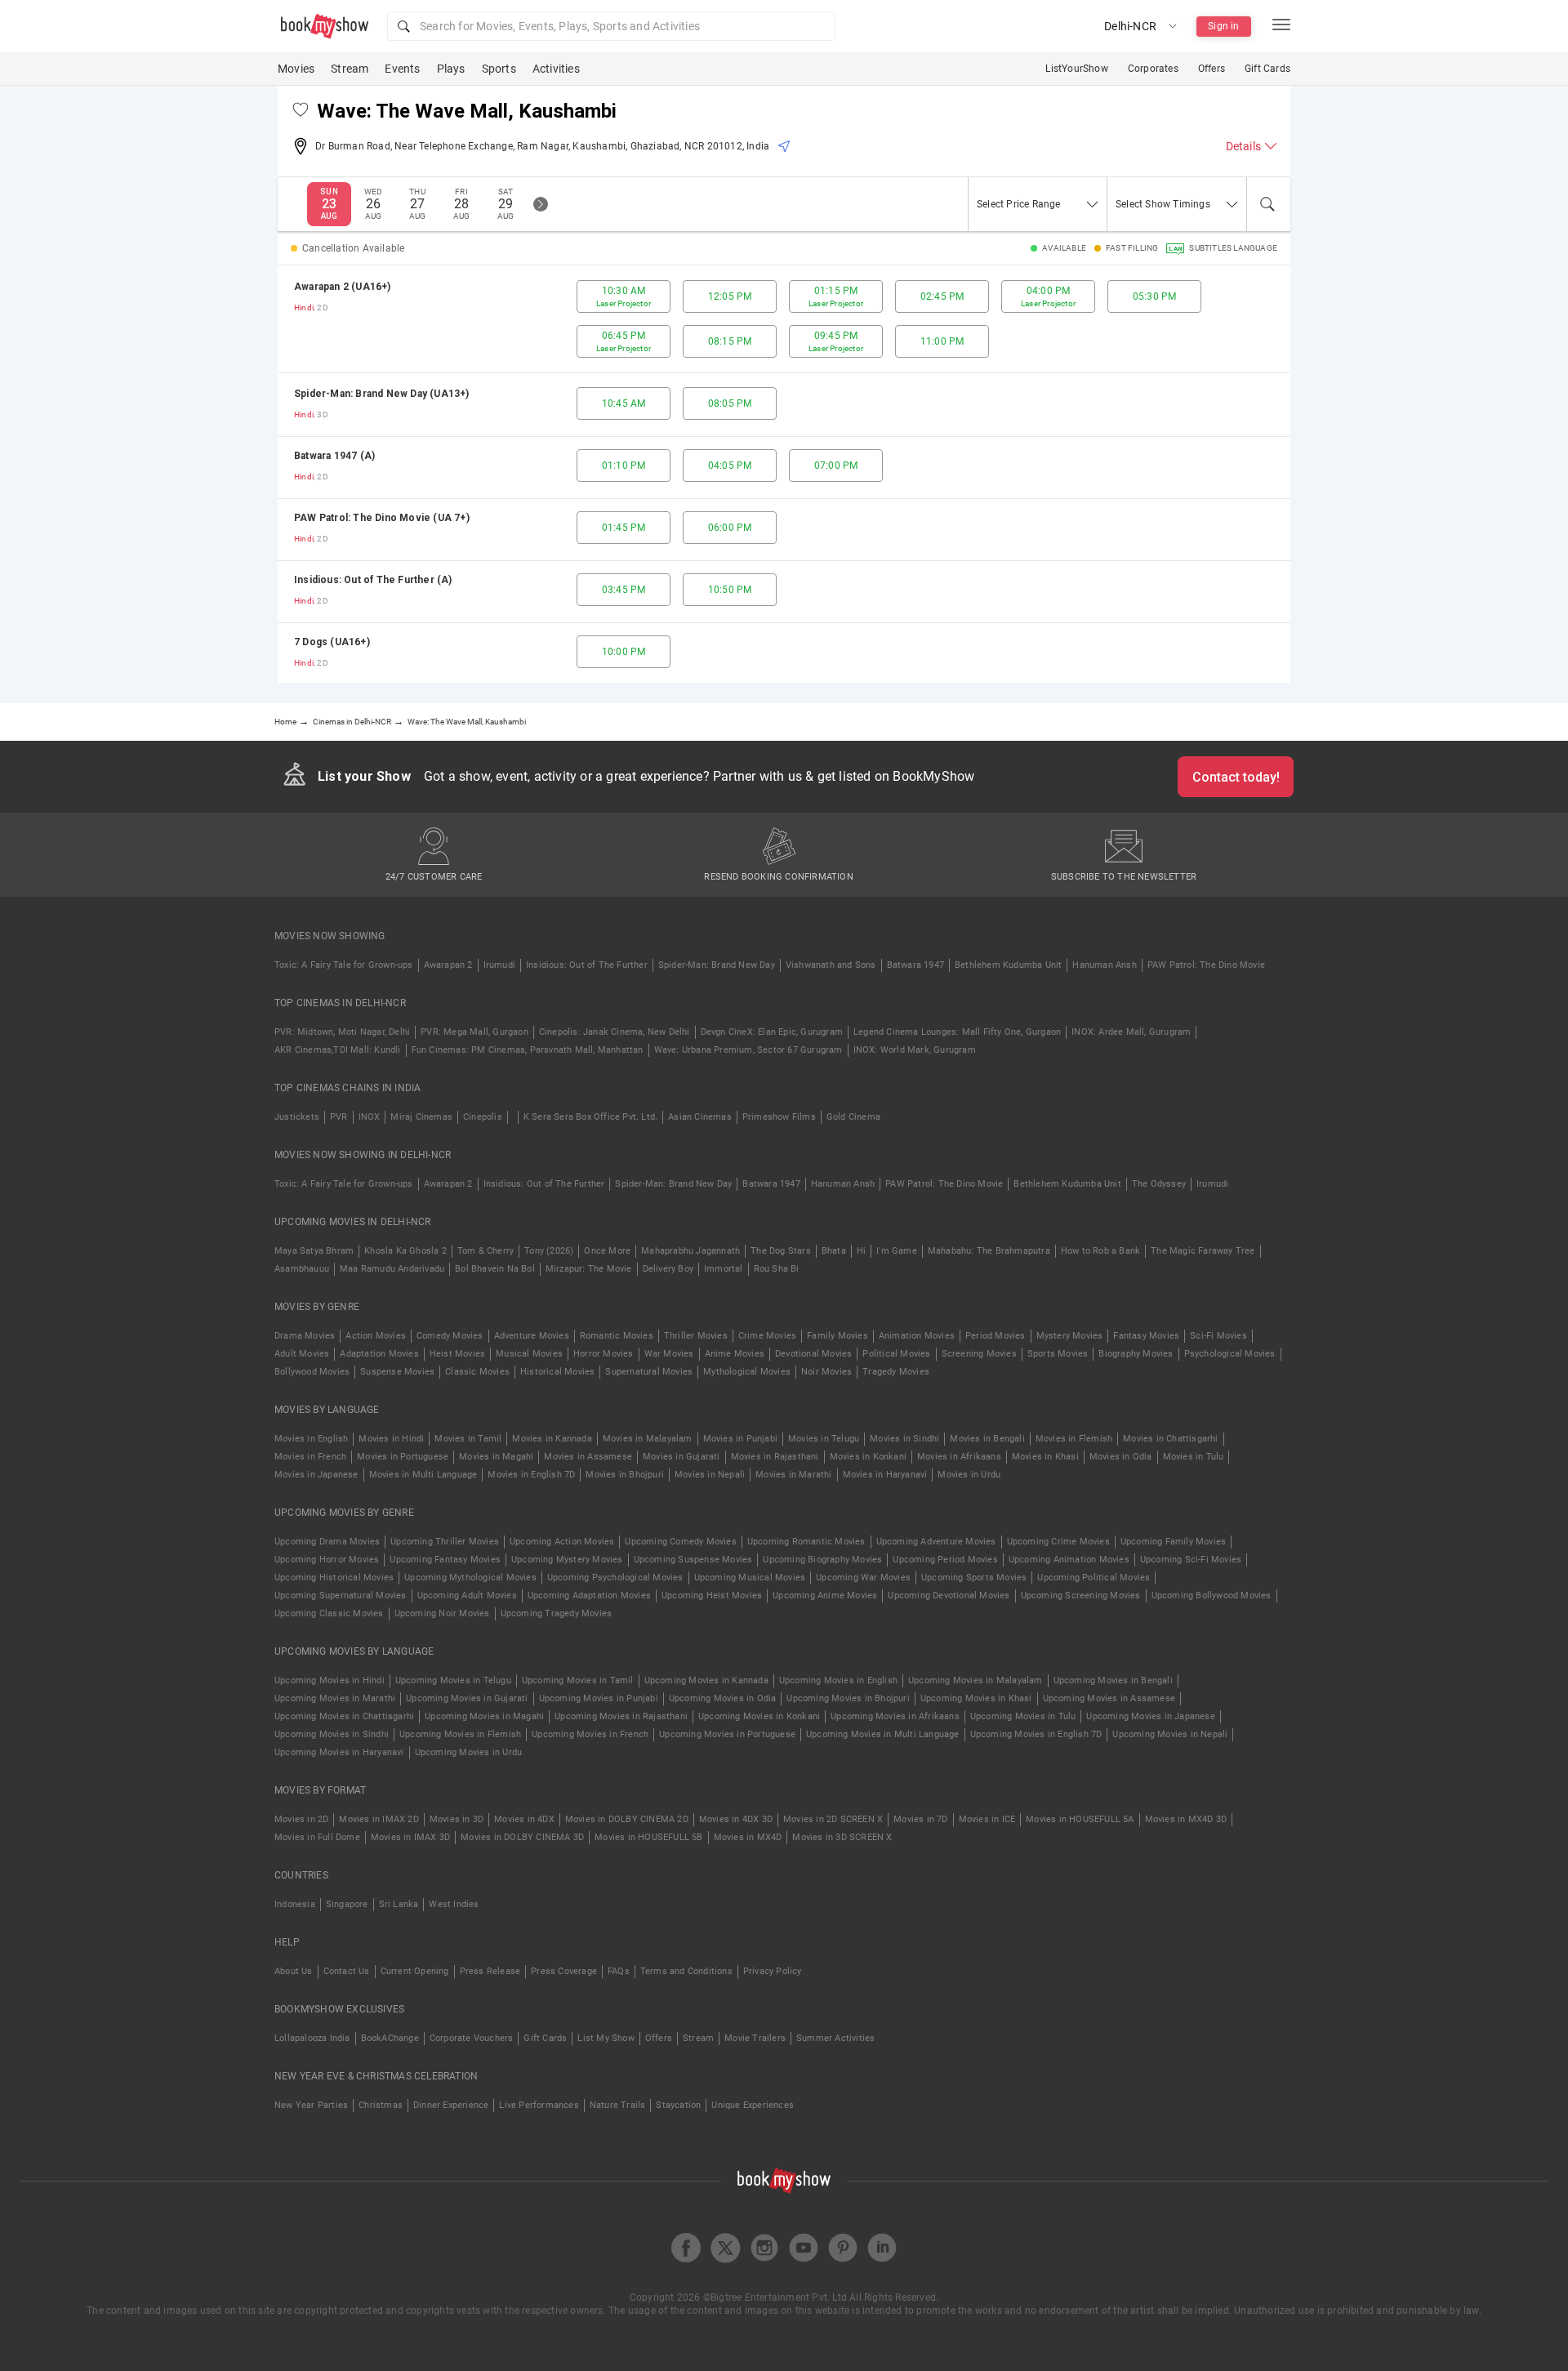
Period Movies (996, 1336)
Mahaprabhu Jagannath (690, 1251)
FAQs (619, 1971)
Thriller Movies (696, 1336)
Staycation (678, 2105)
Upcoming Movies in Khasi (976, 1698)
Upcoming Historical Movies (334, 1578)
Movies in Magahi (496, 1457)
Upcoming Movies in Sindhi (332, 1734)
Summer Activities (835, 2038)
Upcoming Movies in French (590, 1734)
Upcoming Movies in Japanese (1150, 1716)
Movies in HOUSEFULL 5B (648, 1837)
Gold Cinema (853, 1117)
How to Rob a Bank (1100, 1251)
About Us (294, 1971)
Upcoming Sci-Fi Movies (1191, 1560)
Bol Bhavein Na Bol (495, 1269)
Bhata (834, 1251)
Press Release (490, 1971)
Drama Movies (305, 1336)
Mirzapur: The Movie (589, 1269)
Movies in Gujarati (682, 1457)
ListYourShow (1076, 69)
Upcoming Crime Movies (1058, 1542)
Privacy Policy (773, 1971)
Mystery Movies (1070, 1336)
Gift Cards (1267, 69)
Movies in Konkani (868, 1457)
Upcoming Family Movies (1173, 1542)
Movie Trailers (755, 2038)
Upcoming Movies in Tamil (578, 1680)
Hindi (304, 308)
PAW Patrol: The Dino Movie (1206, 965)
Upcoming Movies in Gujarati (467, 1698)
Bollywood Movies (312, 1372)
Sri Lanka (399, 1904)
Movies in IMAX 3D (410, 1837)
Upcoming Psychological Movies (615, 1578)
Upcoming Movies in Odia (723, 1698)
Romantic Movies (617, 1336)
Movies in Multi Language (423, 1475)
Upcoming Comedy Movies (680, 1542)
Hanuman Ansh (1104, 965)
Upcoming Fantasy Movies (445, 1560)
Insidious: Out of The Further (587, 965)
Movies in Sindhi (904, 1439)
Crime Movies (767, 1336)
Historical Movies (557, 1372)
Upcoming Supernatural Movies (341, 1596)
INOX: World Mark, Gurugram (915, 1050)
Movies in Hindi (391, 1439)
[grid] (784, 474)
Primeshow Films (779, 1117)
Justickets (297, 1117)
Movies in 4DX (524, 1819)
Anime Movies (735, 1354)
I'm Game (897, 1251)
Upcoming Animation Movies (1069, 1560)
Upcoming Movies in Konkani (759, 1716)
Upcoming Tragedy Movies (557, 1613)
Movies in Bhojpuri (625, 1475)
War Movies (669, 1354)
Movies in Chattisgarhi (1170, 1439)
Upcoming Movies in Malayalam (976, 1680)
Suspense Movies (397, 1372)
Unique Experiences (753, 2105)
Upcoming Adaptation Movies (589, 1596)
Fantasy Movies (1146, 1336)
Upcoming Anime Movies (825, 1596)
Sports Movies (1058, 1354)
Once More (607, 1251)
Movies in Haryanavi (885, 1475)
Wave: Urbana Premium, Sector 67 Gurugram (748, 1050)
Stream (350, 69)
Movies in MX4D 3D (1186, 1819)
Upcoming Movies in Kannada (706, 1680)
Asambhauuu (302, 1269)
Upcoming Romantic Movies (806, 1542)
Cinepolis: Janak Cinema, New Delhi (615, 1032)
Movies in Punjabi (740, 1439)
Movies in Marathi (793, 1475)
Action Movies (376, 1336)
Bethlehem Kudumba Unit (1008, 965)
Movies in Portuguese (403, 1457)
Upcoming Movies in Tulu (1023, 1716)
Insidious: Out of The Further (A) (373, 580)
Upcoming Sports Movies (974, 1578)
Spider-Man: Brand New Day (717, 965)
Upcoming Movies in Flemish (460, 1734)
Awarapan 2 (448, 965)
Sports (499, 69)
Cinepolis (483, 1117)
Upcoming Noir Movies (442, 1613)
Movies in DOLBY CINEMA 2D (627, 1819)
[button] (611, 26)
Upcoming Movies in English (838, 1680)
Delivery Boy (668, 1269)
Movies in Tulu (1194, 1457)
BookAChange (390, 2038)
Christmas (381, 2105)
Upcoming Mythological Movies (470, 1578)
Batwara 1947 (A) (334, 456)
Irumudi (499, 965)
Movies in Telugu (824, 1439)
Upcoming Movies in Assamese (1109, 1698)
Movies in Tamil (468, 1439)
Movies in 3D (457, 1819)
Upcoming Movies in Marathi (335, 1698)
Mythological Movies (747, 1372)
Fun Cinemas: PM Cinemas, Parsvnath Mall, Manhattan (528, 1050)
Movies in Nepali (710, 1475)
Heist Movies (457, 1354)
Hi (861, 1251)
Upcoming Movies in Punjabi (599, 1698)
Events (402, 69)
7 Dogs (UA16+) (332, 642)
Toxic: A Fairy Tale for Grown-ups (344, 965)
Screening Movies (979, 1354)
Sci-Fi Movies (1218, 1336)
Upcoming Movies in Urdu (469, 1752)
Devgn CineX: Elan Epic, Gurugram (772, 1032)
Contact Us (347, 1971)
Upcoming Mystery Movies (567, 1560)
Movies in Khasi (1045, 1457)
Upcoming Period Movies (945, 1560)
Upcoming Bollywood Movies (1212, 1596)
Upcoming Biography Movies (822, 1560)
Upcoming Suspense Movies (693, 1560)
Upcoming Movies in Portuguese (727, 1734)
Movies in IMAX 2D (379, 1819)
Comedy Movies (450, 1336)
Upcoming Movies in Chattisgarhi (344, 1716)
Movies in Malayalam (648, 1439)
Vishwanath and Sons (831, 965)
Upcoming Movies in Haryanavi (339, 1752)
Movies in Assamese (588, 1457)
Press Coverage (564, 1971)
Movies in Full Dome (317, 1837)
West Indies (454, 1904)
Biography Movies (1136, 1354)
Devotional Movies (813, 1354)
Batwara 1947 (915, 965)
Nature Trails (618, 2105)
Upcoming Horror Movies (327, 1560)
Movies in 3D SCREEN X (842, 1837)
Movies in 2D (301, 1819)
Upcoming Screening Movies (1081, 1596)
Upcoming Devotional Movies (949, 1596)
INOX (370, 1117)
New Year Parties (311, 2105)
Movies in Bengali (987, 1439)
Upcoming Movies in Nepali (1170, 1734)
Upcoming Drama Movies (327, 1542)
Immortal (724, 1269)
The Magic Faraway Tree (1203, 1251)
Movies (296, 69)
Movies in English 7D (531, 1475)
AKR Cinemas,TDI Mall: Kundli (338, 1050)
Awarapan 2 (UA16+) (343, 287)
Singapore (347, 1904)
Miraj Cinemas (421, 1117)
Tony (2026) (549, 1251)
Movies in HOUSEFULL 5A (1080, 1819)
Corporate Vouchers (472, 2038)
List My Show (606, 2038)
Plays (451, 69)
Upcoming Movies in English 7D (1036, 1734)
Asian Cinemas (700, 1117)
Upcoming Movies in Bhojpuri (848, 1698)
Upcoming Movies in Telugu (453, 1680)
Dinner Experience (451, 2105)
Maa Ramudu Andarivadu (392, 1269)
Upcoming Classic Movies (329, 1613)
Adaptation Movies (379, 1354)
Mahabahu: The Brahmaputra (989, 1251)
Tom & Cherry (486, 1251)
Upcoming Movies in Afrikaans (895, 1716)
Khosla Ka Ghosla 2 (405, 1251)
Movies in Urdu (969, 1475)
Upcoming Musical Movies (750, 1578)
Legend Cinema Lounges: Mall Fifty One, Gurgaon (957, 1032)
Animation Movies (917, 1336)
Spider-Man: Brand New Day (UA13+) (382, 394)
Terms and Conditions (686, 1971)
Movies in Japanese (316, 1475)
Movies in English (311, 1439)
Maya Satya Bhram (314, 1251)
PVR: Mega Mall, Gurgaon (474, 1032)
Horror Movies (604, 1354)
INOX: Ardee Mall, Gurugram (1131, 1032)
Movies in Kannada (552, 1439)
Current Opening (415, 1971)
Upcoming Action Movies (562, 1542)
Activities (556, 69)
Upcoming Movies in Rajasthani (621, 1716)
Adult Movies (302, 1354)
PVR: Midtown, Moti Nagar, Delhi (342, 1032)
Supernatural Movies (649, 1372)
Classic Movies (477, 1372)
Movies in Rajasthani (775, 1457)
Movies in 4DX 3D (736, 1819)
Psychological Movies (1230, 1354)
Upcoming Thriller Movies (445, 1542)
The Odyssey (1159, 1184)
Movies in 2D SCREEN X (833, 1819)
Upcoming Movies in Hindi (330, 1680)
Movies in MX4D (748, 1837)
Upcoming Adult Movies (467, 1596)
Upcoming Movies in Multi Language (883, 1734)
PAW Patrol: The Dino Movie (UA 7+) (382, 518)
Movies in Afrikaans (959, 1457)
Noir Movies (826, 1372)
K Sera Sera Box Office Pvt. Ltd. (590, 1117)
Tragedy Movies (896, 1372)
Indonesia (295, 1904)
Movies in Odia (1121, 1457)
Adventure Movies (532, 1336)
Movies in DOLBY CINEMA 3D (522, 1837)
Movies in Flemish (1074, 1439)
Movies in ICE (987, 1819)
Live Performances (539, 2105)
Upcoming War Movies (863, 1578)
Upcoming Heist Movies (712, 1596)
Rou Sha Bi (777, 1269)
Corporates (1153, 69)
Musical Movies (529, 1354)
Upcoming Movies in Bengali (1113, 1680)
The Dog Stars (781, 1251)
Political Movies (896, 1354)
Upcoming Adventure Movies (936, 1542)
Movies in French (310, 1457)
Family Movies (837, 1336)
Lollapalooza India (312, 2038)
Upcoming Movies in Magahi (484, 1716)
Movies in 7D (920, 1819)
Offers (1212, 69)
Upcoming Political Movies (1094, 1578)
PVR (339, 1117)
